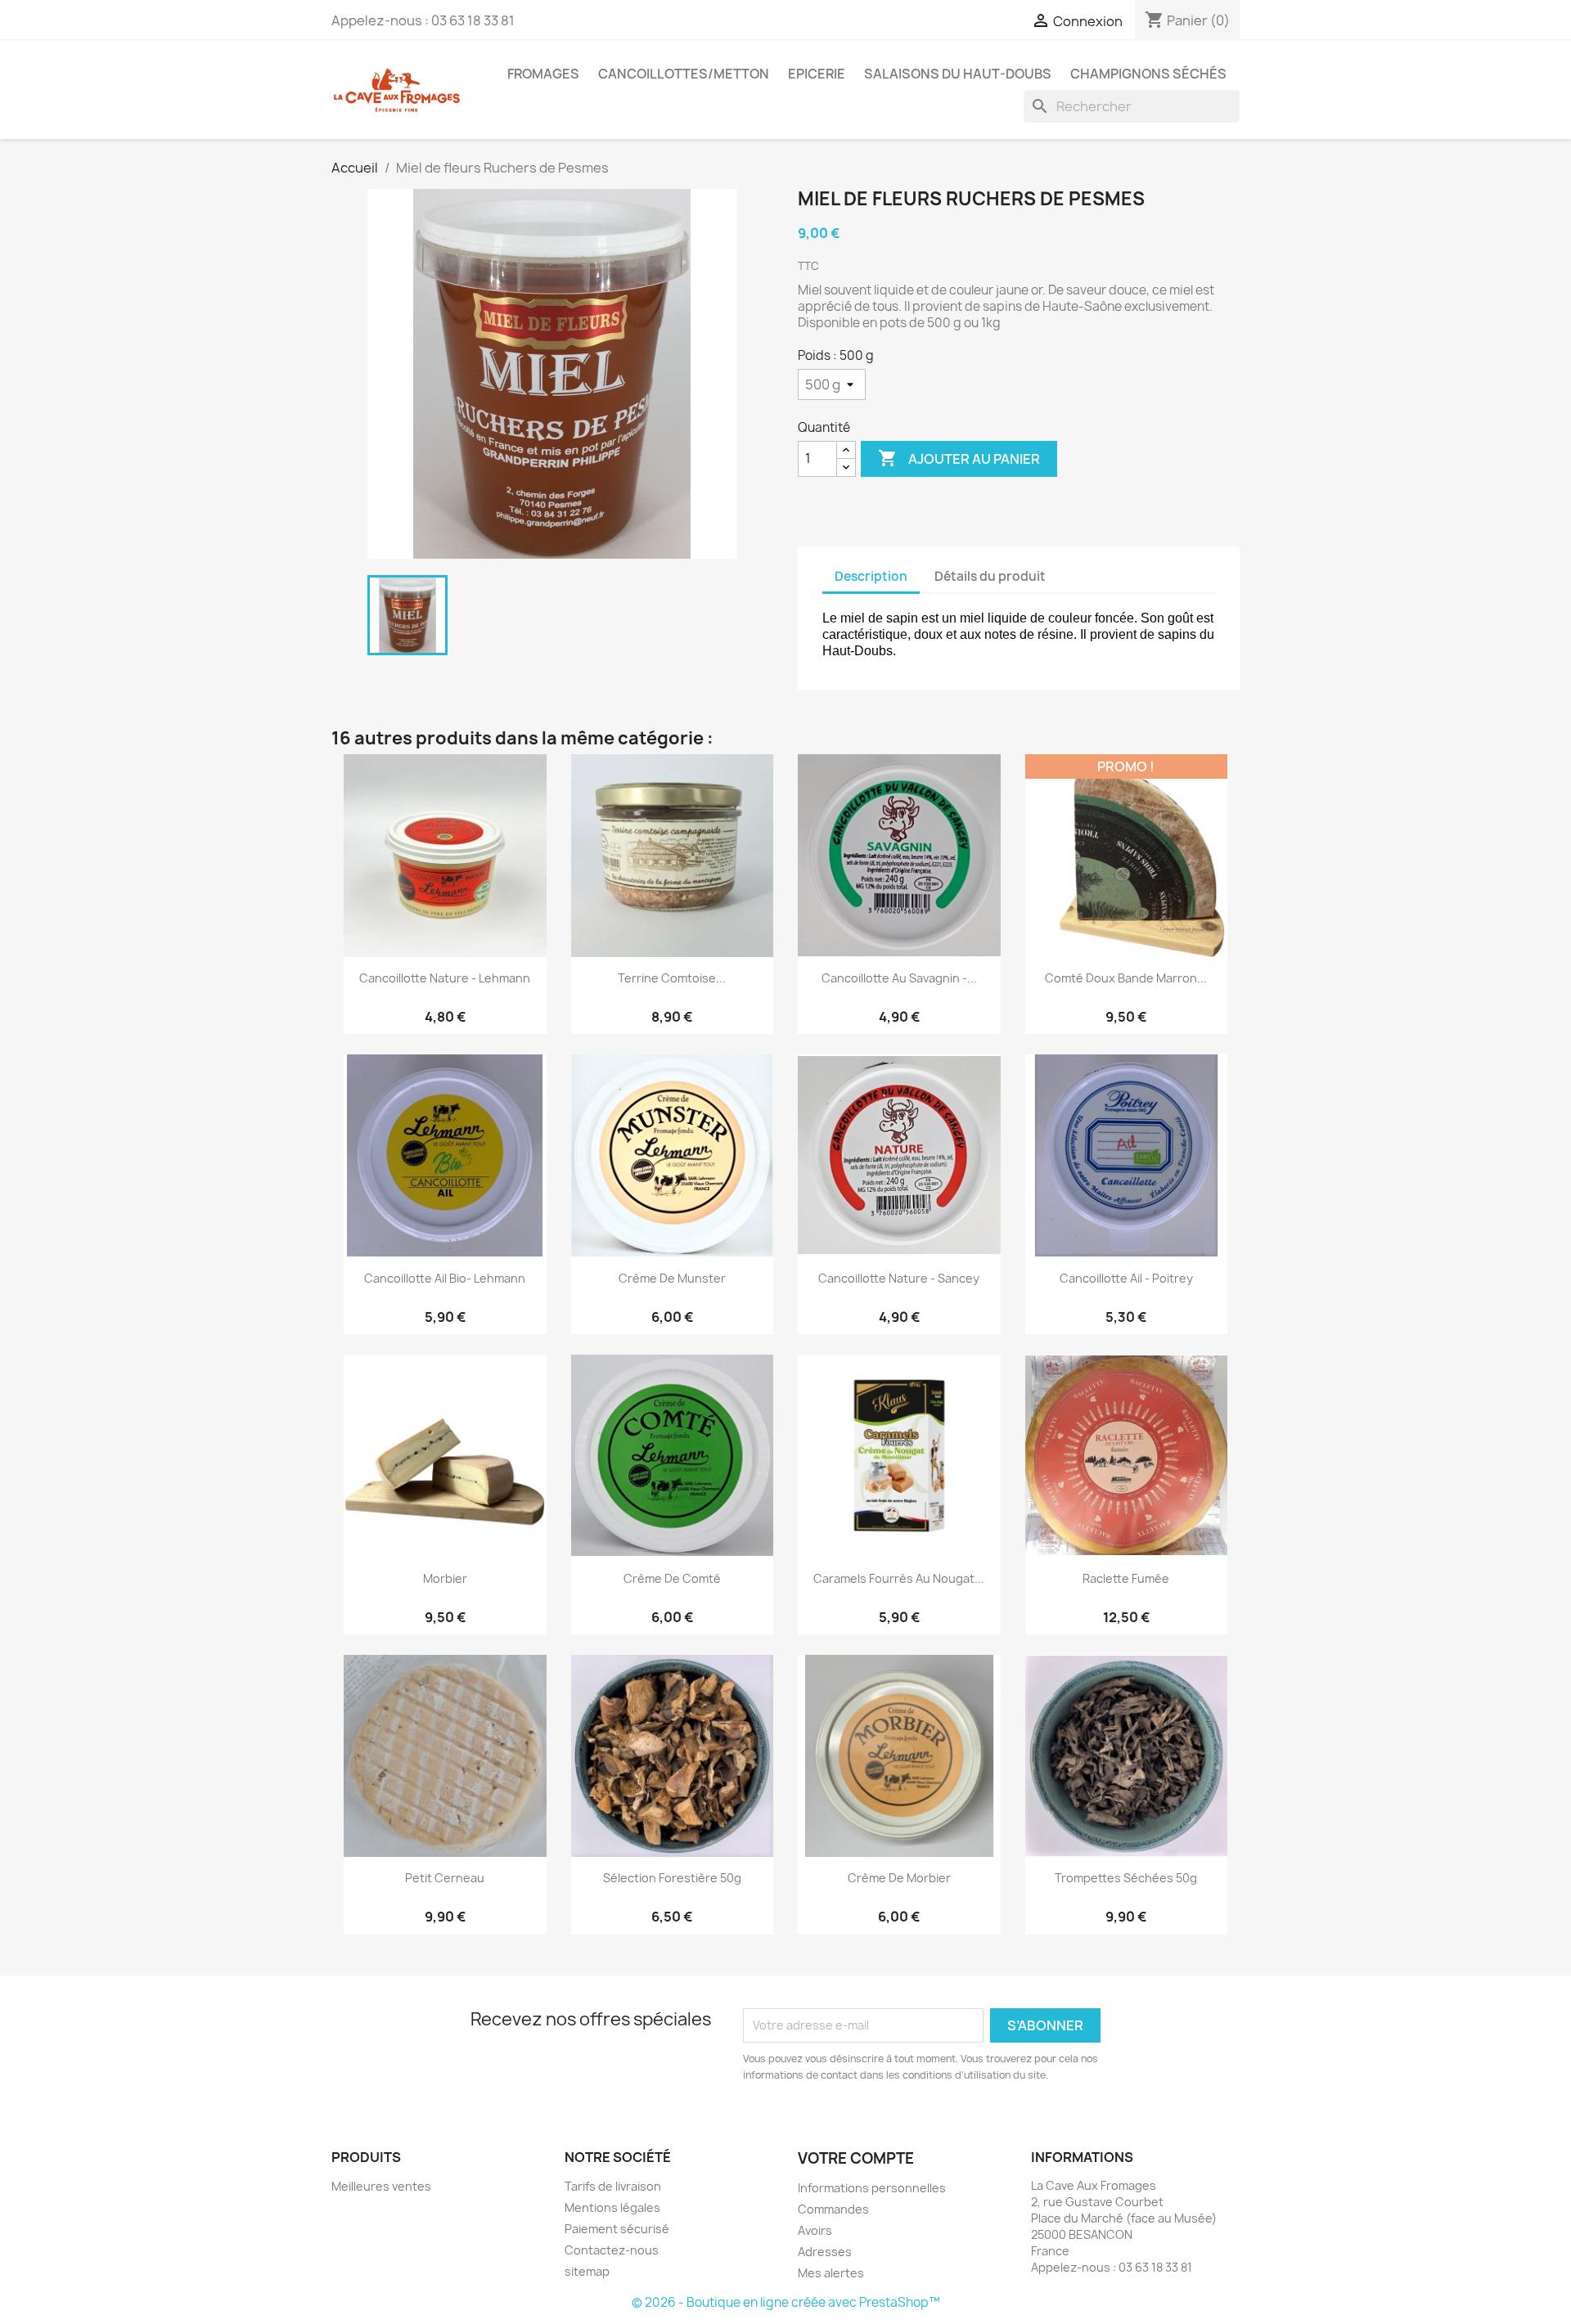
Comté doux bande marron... (1126, 978)
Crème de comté (672, 1578)
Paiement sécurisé (617, 2229)
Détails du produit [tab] (990, 576)
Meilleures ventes (381, 2186)
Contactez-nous (612, 2250)
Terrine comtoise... (672, 978)
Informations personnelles (872, 2188)
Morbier (445, 1578)
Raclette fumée (1126, 1578)
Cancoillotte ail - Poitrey (1126, 1278)
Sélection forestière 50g (672, 1878)
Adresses (825, 2252)
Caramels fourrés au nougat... (899, 1578)
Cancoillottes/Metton (684, 74)
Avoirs (815, 2230)
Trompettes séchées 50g (1126, 1878)
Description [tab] (871, 576)
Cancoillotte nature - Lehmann (445, 978)
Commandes (833, 2209)
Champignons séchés (1148, 74)
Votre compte (856, 2158)
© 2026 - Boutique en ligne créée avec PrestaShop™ (786, 2302)
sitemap (587, 2271)
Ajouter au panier (959, 458)
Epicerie (817, 74)
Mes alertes (831, 2273)
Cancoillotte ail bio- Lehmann (445, 1278)
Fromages (543, 74)
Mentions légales (612, 2207)
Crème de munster (672, 1278)
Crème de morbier (899, 1878)
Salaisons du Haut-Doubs (958, 74)
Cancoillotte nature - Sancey (899, 1278)
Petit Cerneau (445, 1878)
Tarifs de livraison (613, 2186)
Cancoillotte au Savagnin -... (899, 978)
